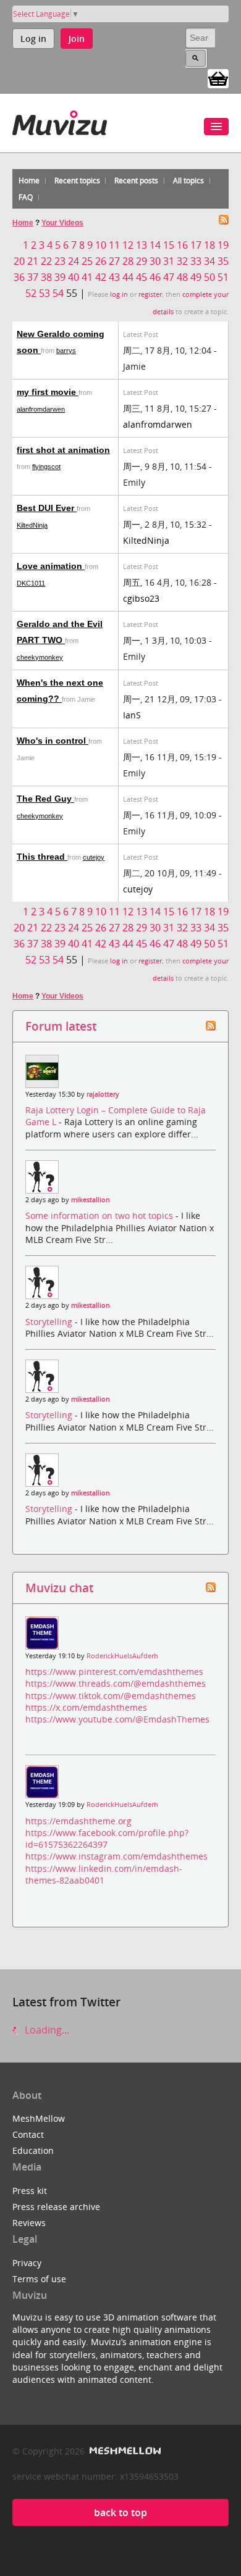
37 (33, 277)
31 (169, 261)
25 (87, 261)
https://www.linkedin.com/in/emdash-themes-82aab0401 (104, 1874)
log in (119, 294)
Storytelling (50, 1322)
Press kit (30, 2191)
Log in (33, 39)
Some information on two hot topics (100, 1215)
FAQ (26, 197)
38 (46, 277)
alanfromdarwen (41, 409)
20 (19, 261)
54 (58, 293)
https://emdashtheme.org (78, 1821)
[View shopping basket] (218, 78)
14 (155, 245)
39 (60, 277)
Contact (28, 2134)
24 (74, 261)
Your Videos (62, 223)
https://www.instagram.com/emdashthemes (116, 1856)
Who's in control (53, 741)
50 (209, 277)
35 (223, 261)
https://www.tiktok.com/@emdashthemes (111, 1696)
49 (196, 277)
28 (128, 261)
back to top (120, 2512)
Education (33, 2150)
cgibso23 (141, 598)
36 (19, 277)
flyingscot (46, 467)
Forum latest (61, 1026)
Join (77, 39)
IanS (132, 715)
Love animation (51, 566)
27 (114, 261)
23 (60, 261)
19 (223, 245)
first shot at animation (63, 450)
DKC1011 (31, 583)
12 (128, 245)
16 (182, 245)
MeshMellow (39, 2118)
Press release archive (56, 2207)
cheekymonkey (40, 657)
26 (101, 261)
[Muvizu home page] (60, 121)
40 (74, 277)
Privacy (27, 2263)
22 (46, 261)
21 (33, 261)
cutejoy (94, 857)
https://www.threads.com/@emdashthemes (116, 1683)
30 (155, 261)
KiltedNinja (32, 525)
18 (209, 245)
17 (196, 245)
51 (223, 277)
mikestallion (91, 1200)
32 (182, 261)
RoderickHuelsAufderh (122, 1656)
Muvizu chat (59, 1588)
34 (209, 261)
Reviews (29, 2223)
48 (182, 277)
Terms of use (39, 2279)
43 (114, 277)
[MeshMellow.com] (124, 2451)
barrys (66, 351)
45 (142, 277)
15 (169, 245)
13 (142, 245)
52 (31, 293)
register (150, 294)
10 (101, 245)
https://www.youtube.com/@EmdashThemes (117, 1719)
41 (87, 277)
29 (142, 261)
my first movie (48, 392)
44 (128, 277)
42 (101, 277)
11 (114, 245)
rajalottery (103, 1094)
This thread (42, 857)
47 (169, 277)
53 (44, 293)
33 (196, 261)
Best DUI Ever (47, 508)
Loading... (46, 2030)
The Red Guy (45, 799)
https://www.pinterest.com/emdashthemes (114, 1672)
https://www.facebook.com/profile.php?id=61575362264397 (107, 1839)
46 (155, 277)
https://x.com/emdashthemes (86, 1707)
